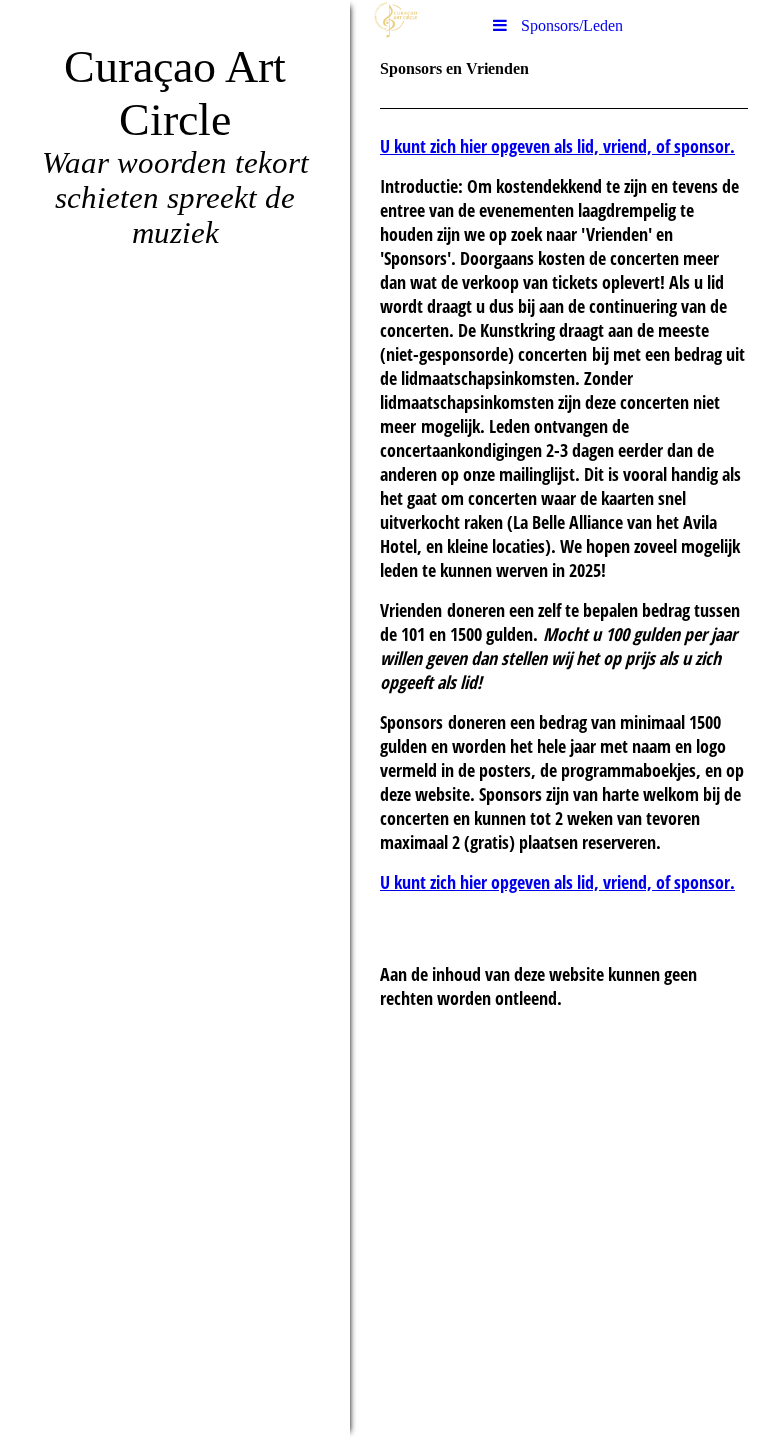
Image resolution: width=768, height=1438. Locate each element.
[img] (175, 719)
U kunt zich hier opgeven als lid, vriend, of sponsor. (557, 146)
